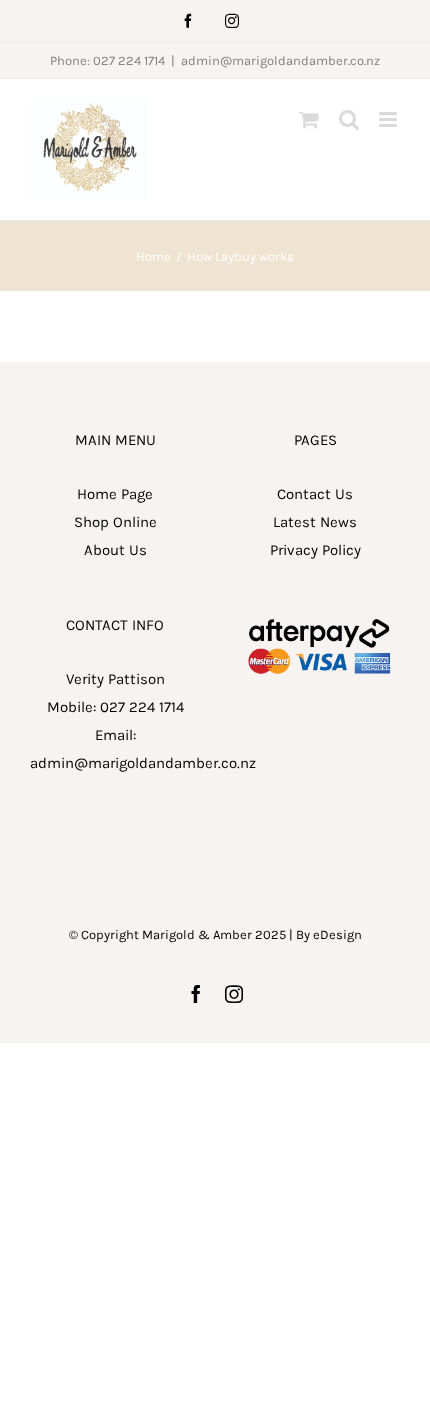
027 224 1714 (142, 707)
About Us (115, 550)
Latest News (315, 522)
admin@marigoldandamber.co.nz (280, 60)
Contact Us (315, 494)
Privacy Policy (315, 550)
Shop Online (115, 522)
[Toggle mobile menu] (389, 119)
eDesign (337, 934)
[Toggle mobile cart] (309, 119)
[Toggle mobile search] (349, 119)
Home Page (115, 494)
